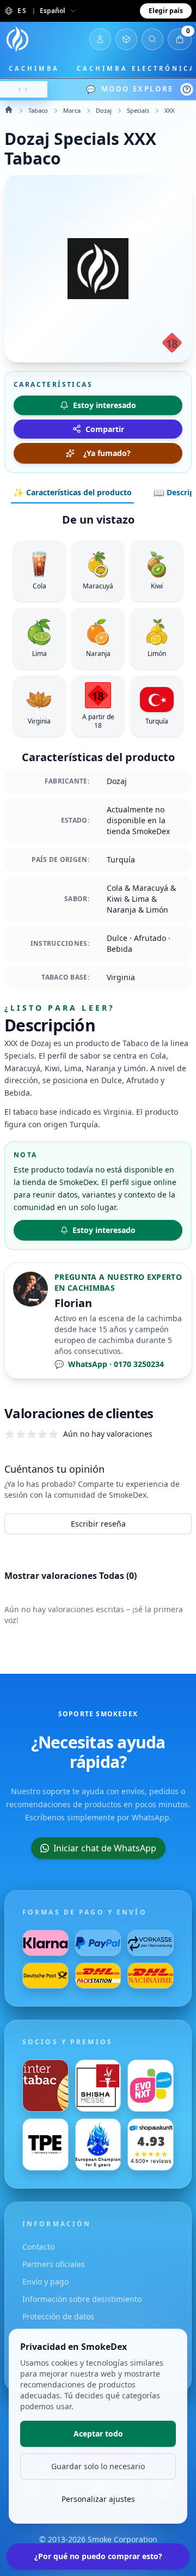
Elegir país (166, 11)
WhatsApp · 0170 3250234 (109, 1364)
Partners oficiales (54, 2264)
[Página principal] (17, 39)
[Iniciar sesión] (100, 39)
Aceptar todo (98, 2434)
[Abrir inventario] (126, 39)
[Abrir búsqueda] (152, 39)
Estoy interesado (104, 1230)
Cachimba (34, 68)
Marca (72, 110)
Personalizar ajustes (98, 2499)
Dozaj (104, 110)
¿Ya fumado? (107, 453)
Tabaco (38, 110)
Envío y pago (45, 2282)
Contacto (38, 2247)
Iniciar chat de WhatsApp (105, 1848)
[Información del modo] (187, 89)
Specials (138, 110)
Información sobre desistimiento (82, 2299)
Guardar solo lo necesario (98, 2466)
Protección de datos (58, 2316)
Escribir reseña (98, 1524)
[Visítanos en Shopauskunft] (151, 2144)
